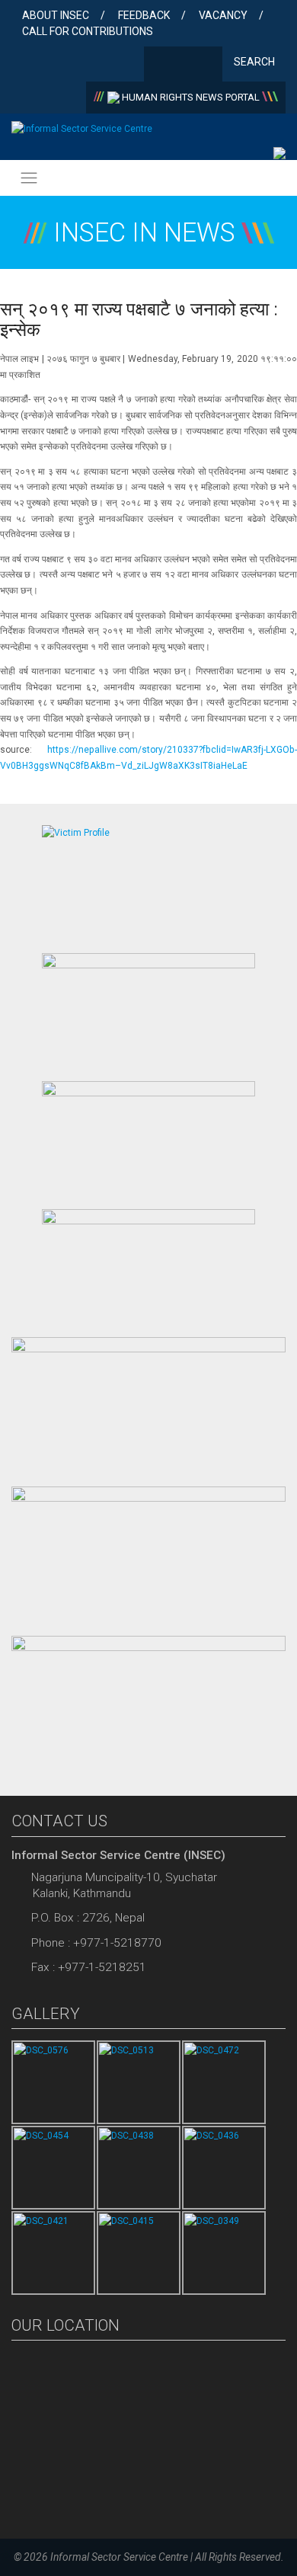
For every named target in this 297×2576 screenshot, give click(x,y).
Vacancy (223, 15)
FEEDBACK (144, 15)
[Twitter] (183, 66)
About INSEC (56, 15)
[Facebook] (159, 66)
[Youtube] (208, 66)
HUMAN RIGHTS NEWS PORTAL (191, 97)
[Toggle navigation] (29, 178)
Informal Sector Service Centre (119, 2557)
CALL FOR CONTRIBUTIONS (88, 31)
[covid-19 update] (148, 1404)
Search (255, 62)
